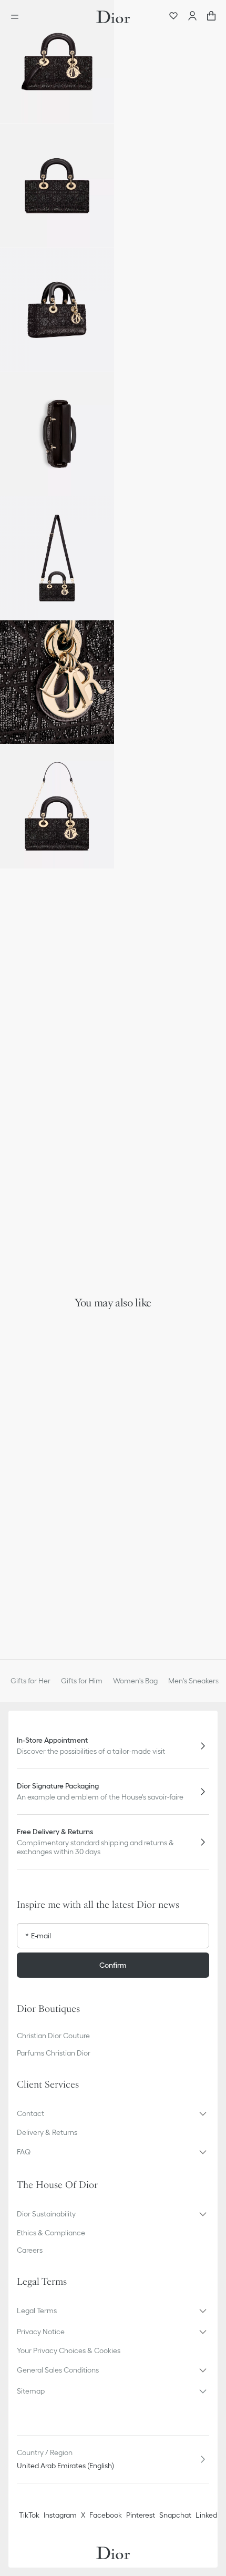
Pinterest (141, 2515)
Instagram (60, 2515)
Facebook (106, 2515)
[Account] (192, 17)
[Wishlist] (173, 17)
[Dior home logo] (113, 17)
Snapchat (175, 2515)
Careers (30, 2250)
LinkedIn (209, 2515)
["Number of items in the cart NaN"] (211, 17)
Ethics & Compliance (51, 2233)
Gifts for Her (30, 1681)
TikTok (29, 2515)
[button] (57, 62)
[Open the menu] (18, 17)
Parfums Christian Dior (54, 2053)
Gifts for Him (82, 1681)
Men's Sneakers (193, 1681)
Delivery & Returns (47, 2132)
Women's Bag (135, 1681)
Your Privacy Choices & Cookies (69, 2350)
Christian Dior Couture (53, 2036)
